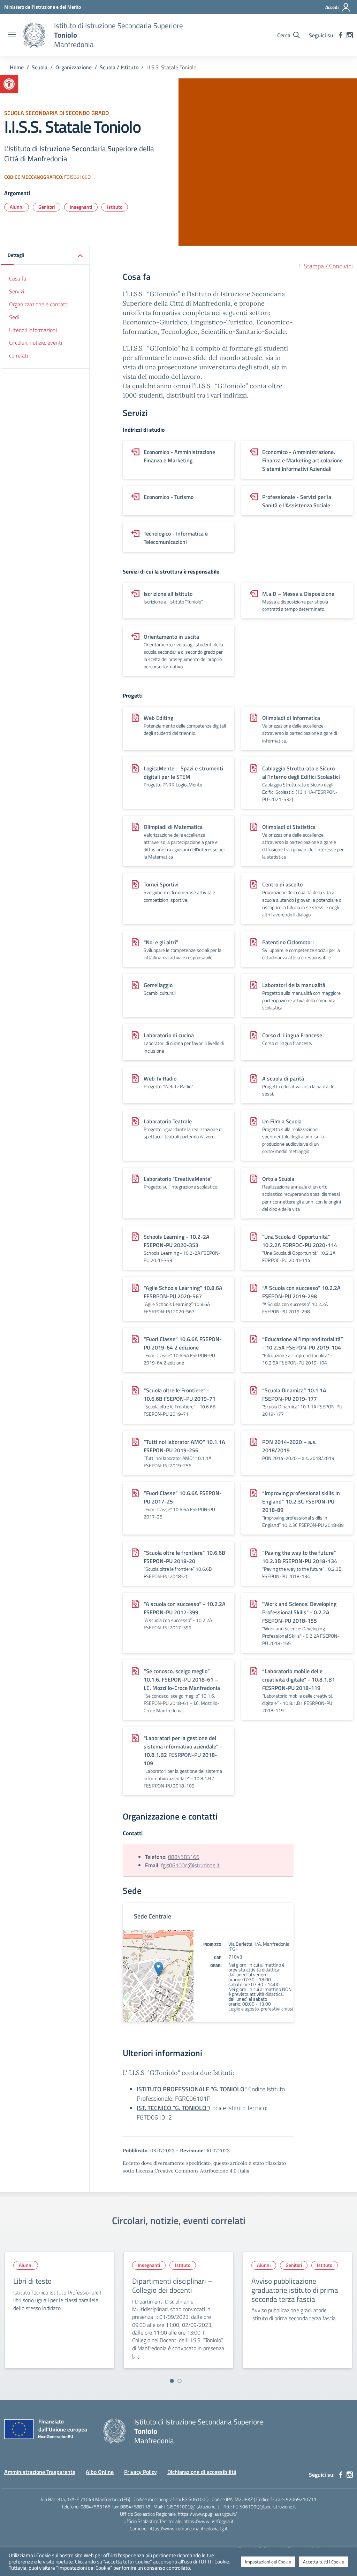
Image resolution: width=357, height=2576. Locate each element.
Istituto (115, 207)
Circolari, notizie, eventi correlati (36, 349)
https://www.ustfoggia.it (208, 2521)
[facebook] (341, 35)
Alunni (17, 207)
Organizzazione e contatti (39, 304)
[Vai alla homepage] (34, 35)
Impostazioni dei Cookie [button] (268, 2562)
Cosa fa (18, 278)
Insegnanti (81, 207)
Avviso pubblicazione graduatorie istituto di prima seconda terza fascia (295, 2290)
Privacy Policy (140, 2472)
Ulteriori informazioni (33, 330)
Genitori (47, 207)
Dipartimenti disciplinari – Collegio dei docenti (172, 2285)
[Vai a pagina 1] (172, 2381)
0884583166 (184, 1857)
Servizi (17, 291)
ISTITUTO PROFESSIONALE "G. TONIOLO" (192, 2089)
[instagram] (350, 35)
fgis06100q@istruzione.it (190, 1865)
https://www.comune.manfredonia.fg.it (188, 2528)
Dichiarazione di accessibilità (202, 2472)
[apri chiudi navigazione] (12, 35)
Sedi (14, 317)
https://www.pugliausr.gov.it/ (207, 2514)
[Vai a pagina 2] (180, 2381)
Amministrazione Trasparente (40, 2472)
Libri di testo (32, 2281)
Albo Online (100, 2472)
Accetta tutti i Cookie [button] (324, 2562)
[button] (9, 84)
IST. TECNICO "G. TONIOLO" (173, 2108)
